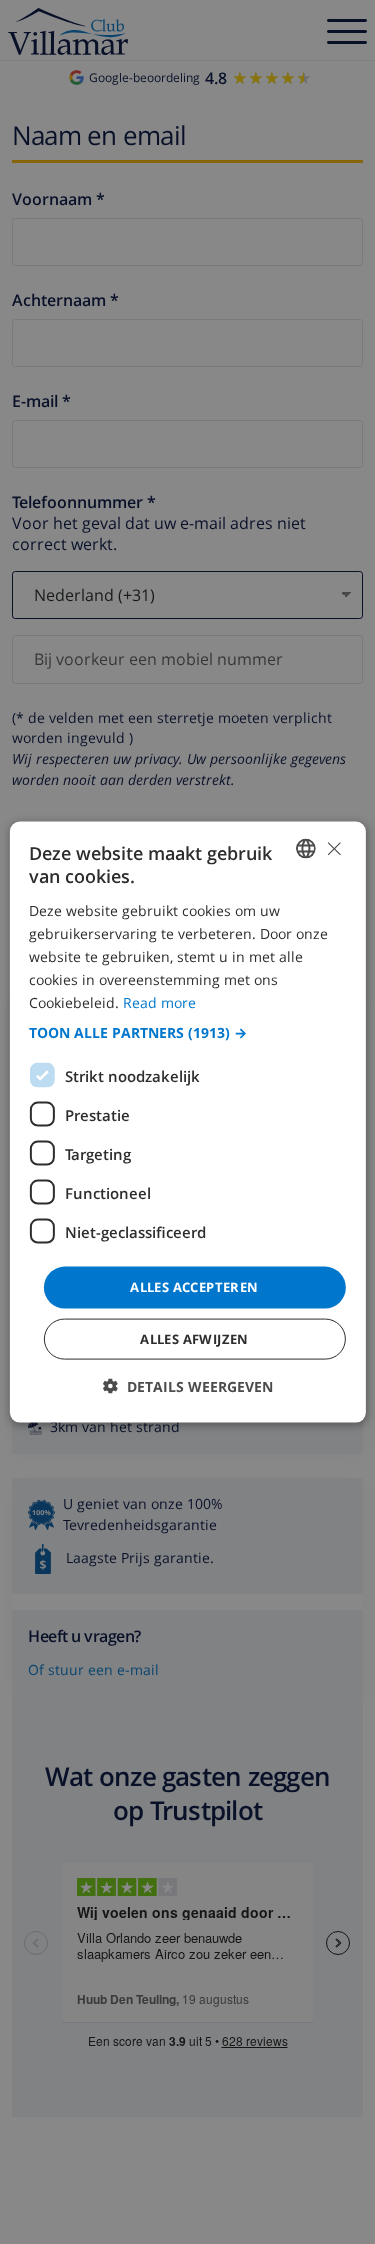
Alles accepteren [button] (194, 1287)
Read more (159, 1002)
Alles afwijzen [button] (194, 1338)
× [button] (333, 847)
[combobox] (306, 849)
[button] (187, 1033)
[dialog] (187, 1122)
